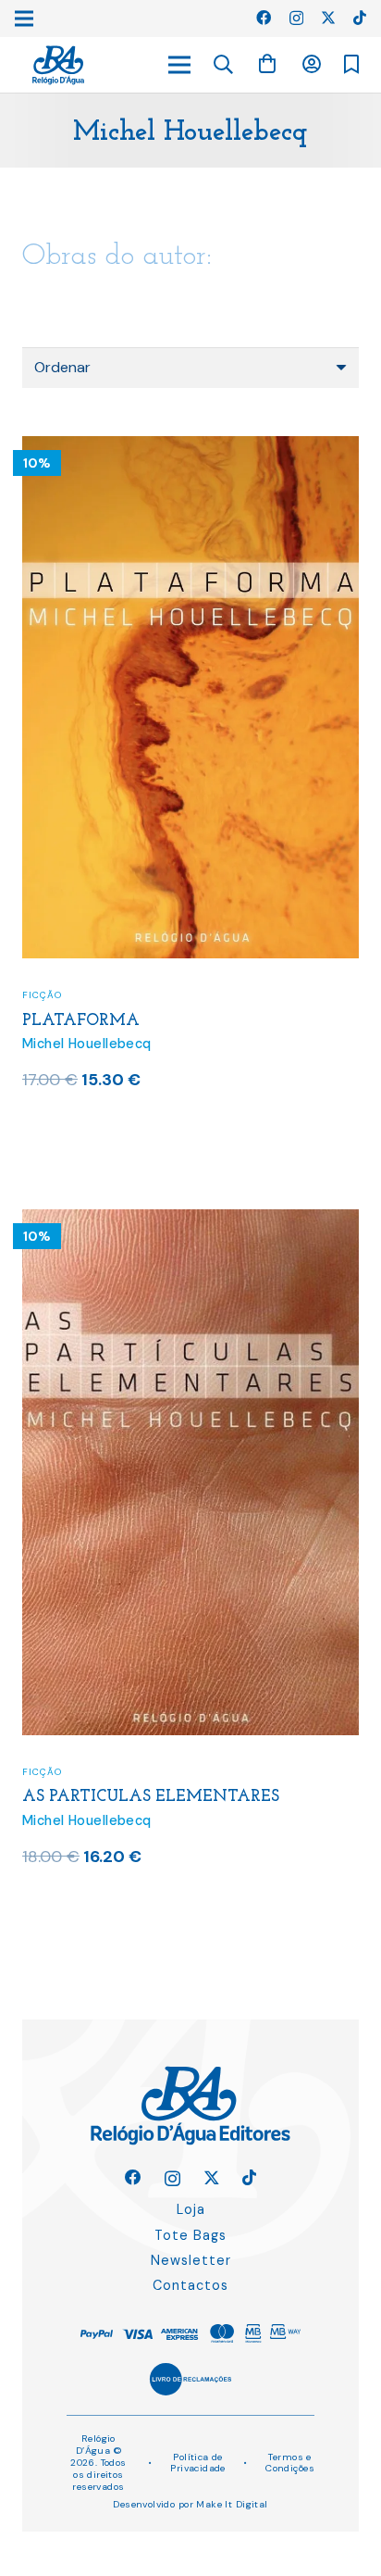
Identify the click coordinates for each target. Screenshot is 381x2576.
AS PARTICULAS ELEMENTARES (151, 1797)
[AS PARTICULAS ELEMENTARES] (190, 1221)
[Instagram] (296, 19)
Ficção (42, 995)
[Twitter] (328, 18)
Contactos (190, 2285)
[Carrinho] (267, 64)
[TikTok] (360, 18)
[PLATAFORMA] (190, 448)
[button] (224, 65)
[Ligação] (58, 65)
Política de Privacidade (198, 2463)
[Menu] (179, 65)
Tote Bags (190, 2235)
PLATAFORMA (81, 1021)
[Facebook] (264, 18)
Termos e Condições (290, 2463)
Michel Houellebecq (87, 1044)
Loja (191, 2209)
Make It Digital (232, 2504)
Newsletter (191, 2260)
